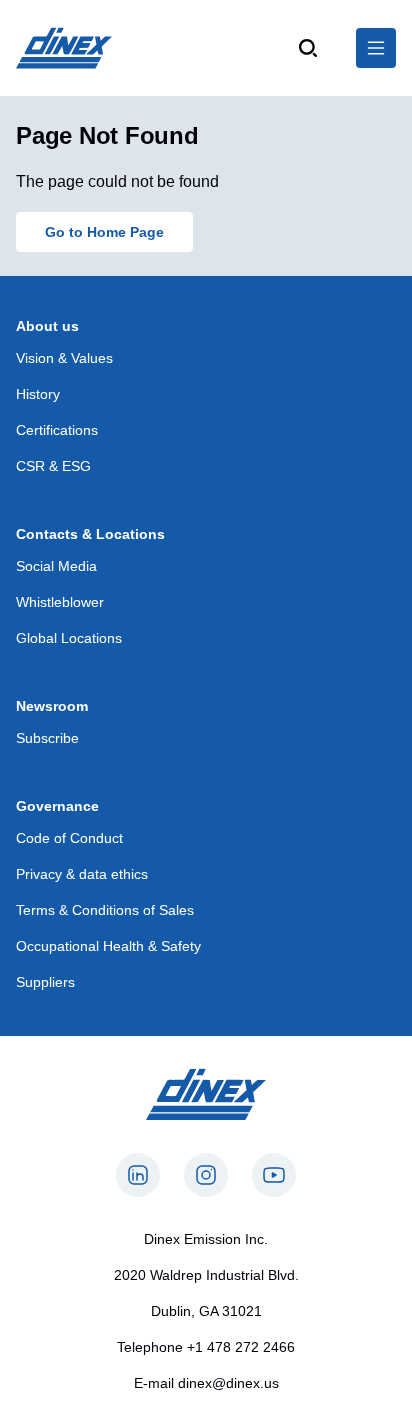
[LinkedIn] (138, 1175)
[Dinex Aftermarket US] (64, 48)
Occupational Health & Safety (108, 946)
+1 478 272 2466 (241, 1347)
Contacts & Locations (90, 534)
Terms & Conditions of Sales (105, 910)
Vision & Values (64, 358)
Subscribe (47, 738)
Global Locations (69, 638)
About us (47, 326)
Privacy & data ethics (82, 874)
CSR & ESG (53, 466)
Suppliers (45, 982)
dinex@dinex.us (228, 1383)
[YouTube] (274, 1175)
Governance (57, 806)
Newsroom (52, 706)
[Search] (308, 48)
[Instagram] (206, 1175)
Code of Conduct (69, 838)
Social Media (56, 566)
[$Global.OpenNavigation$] (376, 48)
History (38, 394)
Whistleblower (60, 602)
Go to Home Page (104, 232)
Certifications (57, 430)
